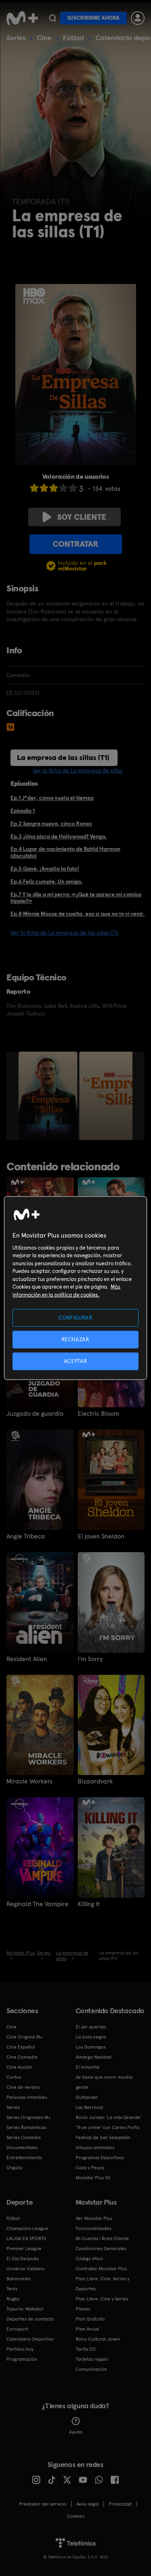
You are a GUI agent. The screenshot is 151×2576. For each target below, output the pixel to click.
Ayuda (75, 2432)
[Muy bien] (73, 488)
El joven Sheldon (101, 1536)
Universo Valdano (26, 2269)
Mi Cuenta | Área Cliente (102, 2238)
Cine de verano (23, 2087)
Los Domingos (91, 2047)
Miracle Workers (29, 1781)
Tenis (12, 2289)
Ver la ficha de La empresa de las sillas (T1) (64, 933)
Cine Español (21, 2047)
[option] (49, 1096)
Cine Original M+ (25, 2037)
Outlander (87, 2097)
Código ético (89, 2259)
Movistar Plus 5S (93, 2178)
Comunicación (91, 2369)
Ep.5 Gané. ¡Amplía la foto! (45, 869)
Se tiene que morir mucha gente (104, 2082)
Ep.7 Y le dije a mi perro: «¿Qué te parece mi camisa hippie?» (76, 898)
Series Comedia (24, 2137)
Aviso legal (88, 2504)
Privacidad (120, 2504)
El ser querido (91, 2027)
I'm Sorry (90, 1659)
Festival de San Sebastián (103, 2137)
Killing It (89, 1904)
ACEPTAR (76, 1361)
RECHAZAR (75, 1339)
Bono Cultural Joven (98, 2339)
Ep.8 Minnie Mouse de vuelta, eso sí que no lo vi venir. (78, 914)
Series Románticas (26, 2127)
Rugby (13, 2299)
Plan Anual (87, 2329)
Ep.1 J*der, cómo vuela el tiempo (52, 798)
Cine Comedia (22, 2057)
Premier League (24, 2249)
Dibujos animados (95, 2148)
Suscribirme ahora (93, 18)
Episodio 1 (23, 811)
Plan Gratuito (90, 2319)
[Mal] (44, 488)
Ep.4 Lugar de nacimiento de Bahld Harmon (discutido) (65, 852)
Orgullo (14, 2168)
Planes (83, 2309)
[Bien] (63, 488)
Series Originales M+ (29, 2117)
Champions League (27, 2228)
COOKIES (75, 2516)
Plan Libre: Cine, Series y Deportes (102, 2284)
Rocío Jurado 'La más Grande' (109, 2117)
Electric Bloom (98, 1414)
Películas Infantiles (27, 2097)
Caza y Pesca (90, 2168)
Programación (22, 2359)
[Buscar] (53, 18)
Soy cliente (82, 517)
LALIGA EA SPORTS (26, 2238)
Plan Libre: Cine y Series (102, 2299)
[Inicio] (22, 18)
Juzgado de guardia (35, 1414)
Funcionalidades (93, 2228)
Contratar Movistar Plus (101, 2269)
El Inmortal (88, 2067)
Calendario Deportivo (30, 2339)
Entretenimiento (24, 2158)
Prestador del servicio (43, 2504)
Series (16, 38)
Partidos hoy (20, 2349)
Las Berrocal (89, 2107)
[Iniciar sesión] (138, 18)
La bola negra (91, 2037)
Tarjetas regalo (92, 2359)
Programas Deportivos (100, 2158)
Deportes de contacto (30, 2319)
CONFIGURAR (75, 1317)
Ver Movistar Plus (94, 2218)
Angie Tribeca (26, 1536)
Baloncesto (19, 2279)
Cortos (14, 2077)
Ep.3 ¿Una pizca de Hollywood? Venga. (59, 836)
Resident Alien (27, 1659)
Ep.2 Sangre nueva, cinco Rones (51, 824)
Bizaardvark (95, 1781)
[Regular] (54, 488)
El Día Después (23, 2259)
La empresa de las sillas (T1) (63, 757)
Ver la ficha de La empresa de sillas (78, 770)
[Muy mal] (34, 488)
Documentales (22, 2148)
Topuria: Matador (25, 2309)
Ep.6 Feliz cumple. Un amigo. (47, 881)
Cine (44, 38)
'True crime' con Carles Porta (108, 2127)
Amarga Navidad (94, 2057)
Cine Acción (19, 2067)
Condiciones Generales (101, 2249)
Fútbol (73, 38)
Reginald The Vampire (37, 1904)
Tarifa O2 (86, 2349)
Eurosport (17, 2329)
